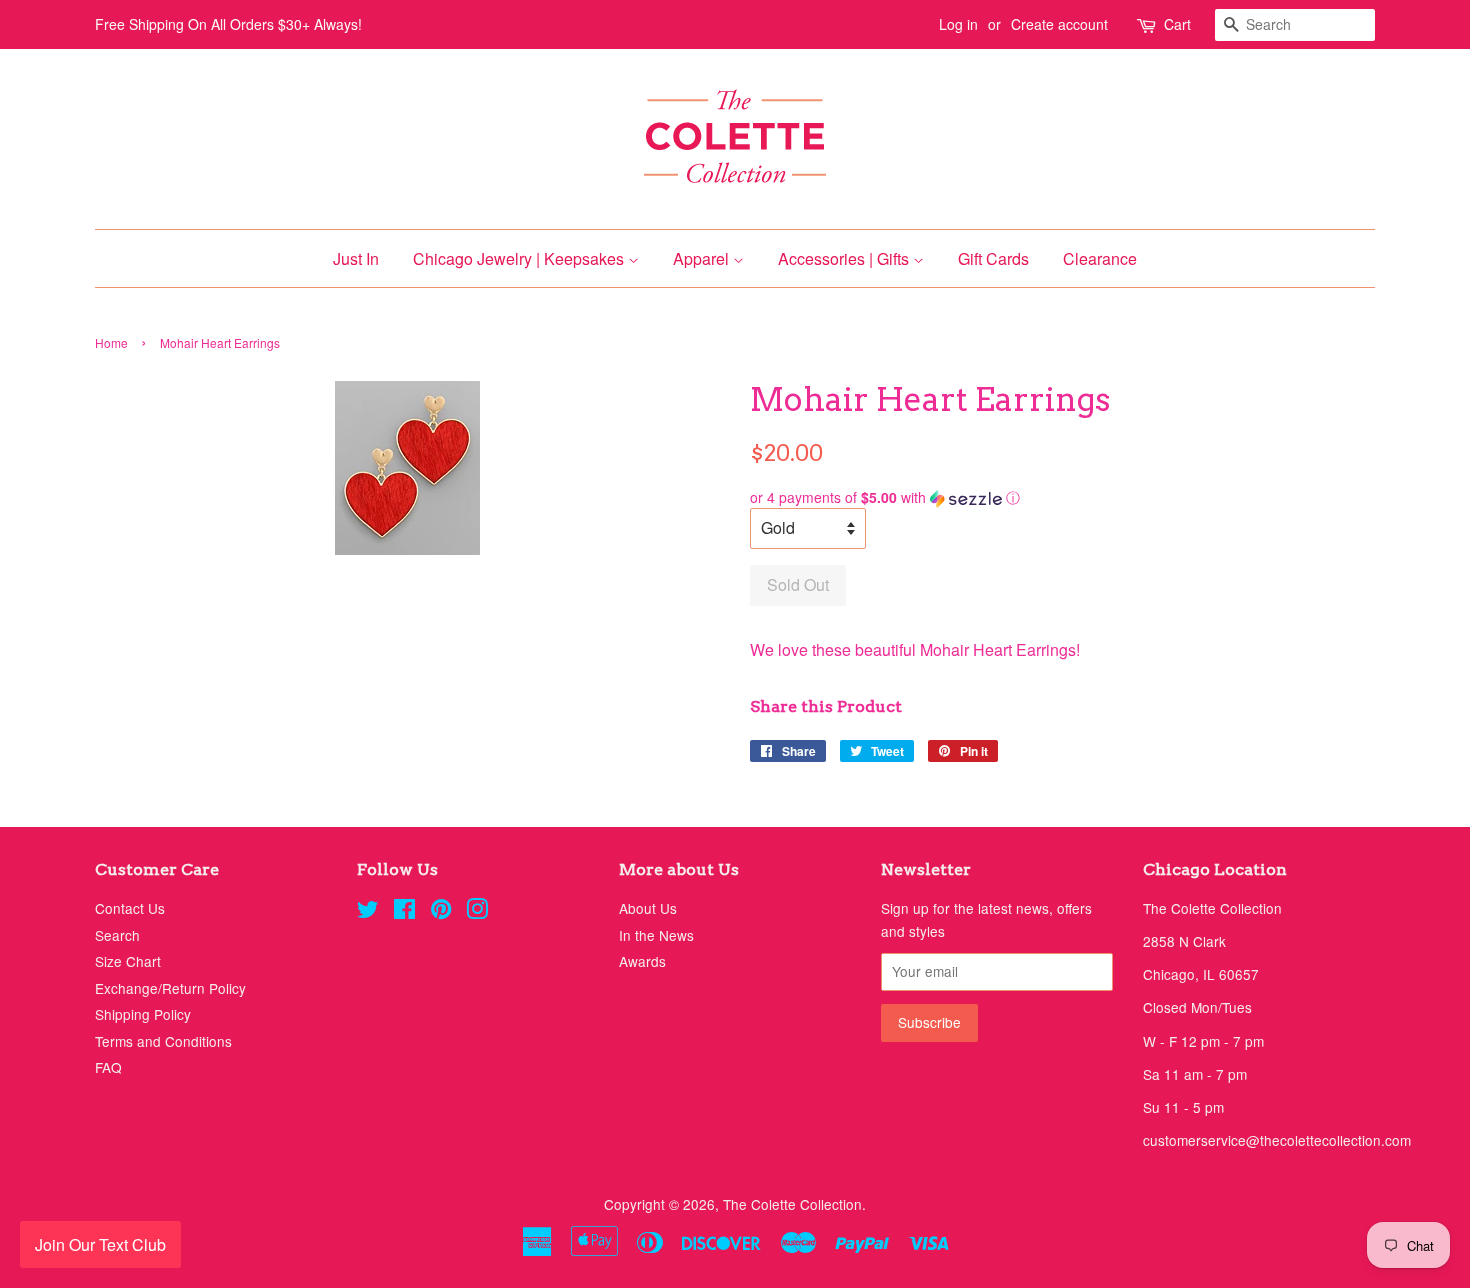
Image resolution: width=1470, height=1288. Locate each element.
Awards (642, 961)
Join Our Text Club (100, 1244)
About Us (648, 908)
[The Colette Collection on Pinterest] (441, 912)
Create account (1059, 24)
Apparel (703, 258)
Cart (1177, 24)
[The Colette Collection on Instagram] (477, 912)
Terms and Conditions (163, 1041)
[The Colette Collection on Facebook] (404, 912)
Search (117, 935)
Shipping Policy (143, 1014)
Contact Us (130, 908)
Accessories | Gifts (845, 258)
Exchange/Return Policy (170, 988)
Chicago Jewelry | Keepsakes (520, 258)
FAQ (108, 1067)
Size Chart (128, 961)
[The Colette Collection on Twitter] (368, 912)
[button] (1062, 497)
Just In (356, 258)
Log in (958, 24)
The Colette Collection (792, 1204)
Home (111, 342)
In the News (656, 935)
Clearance (1100, 258)
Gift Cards (993, 258)
